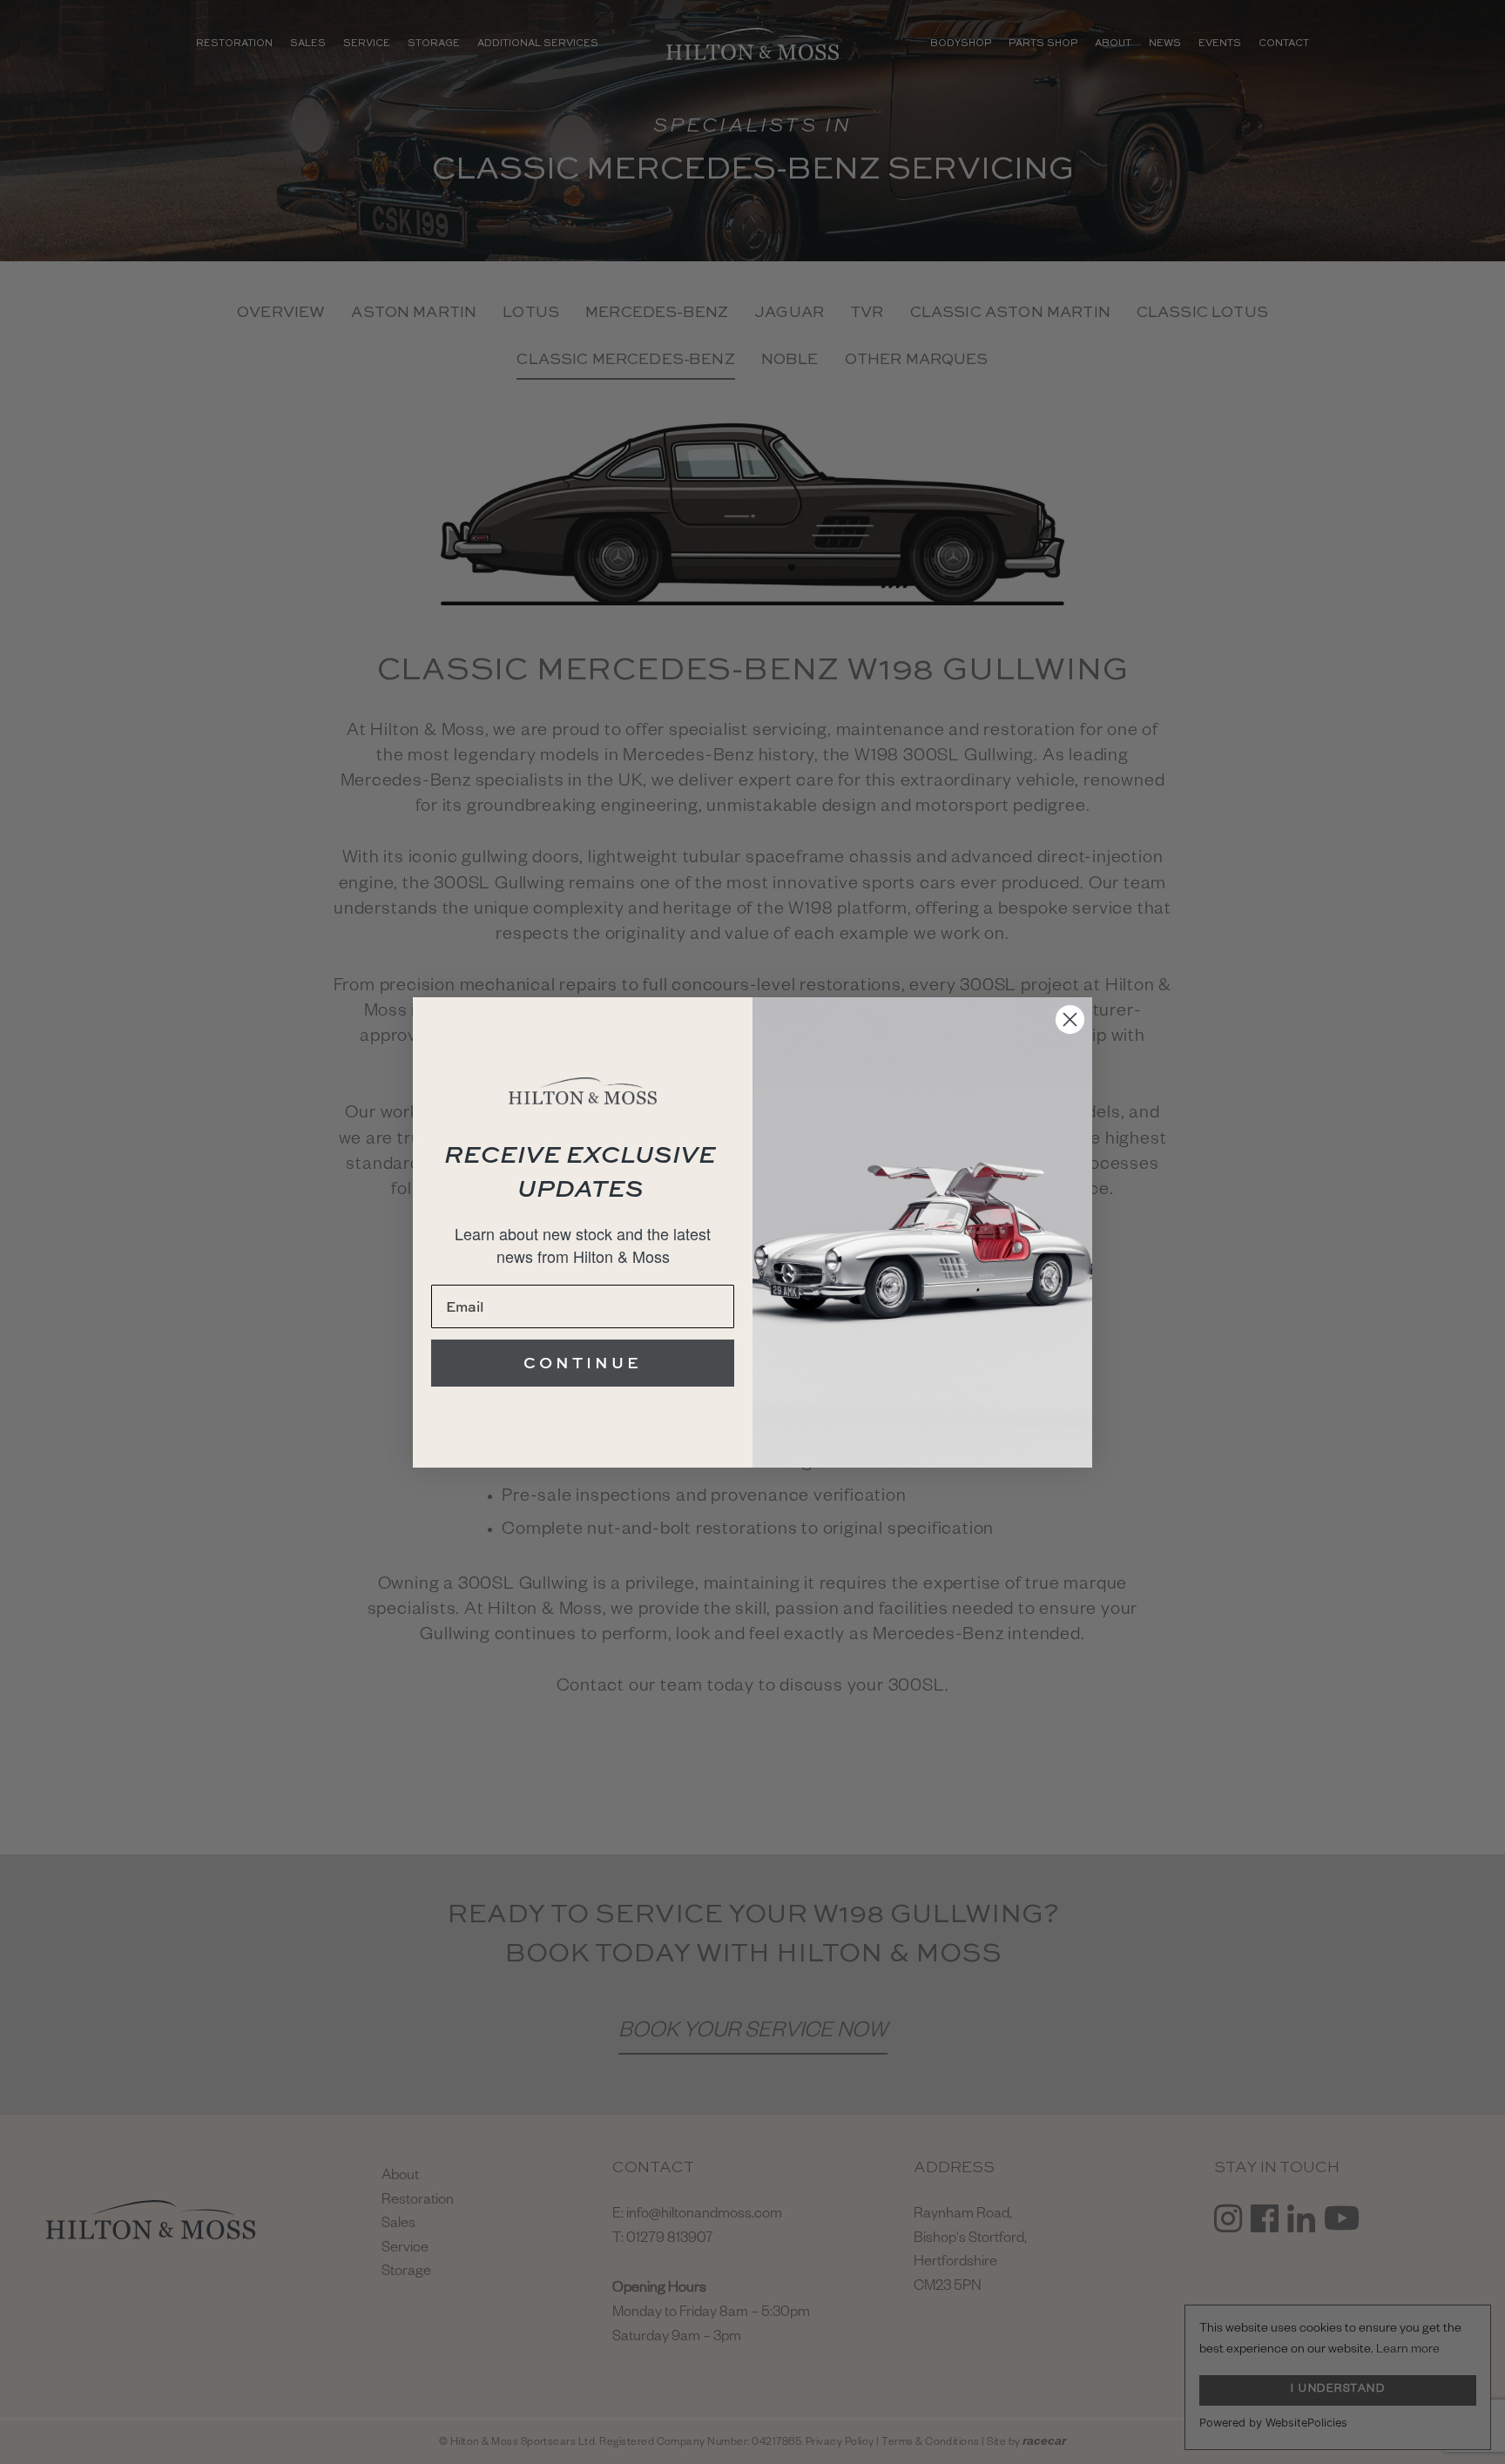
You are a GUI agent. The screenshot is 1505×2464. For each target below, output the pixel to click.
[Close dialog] (1070, 1019)
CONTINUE (583, 1363)
